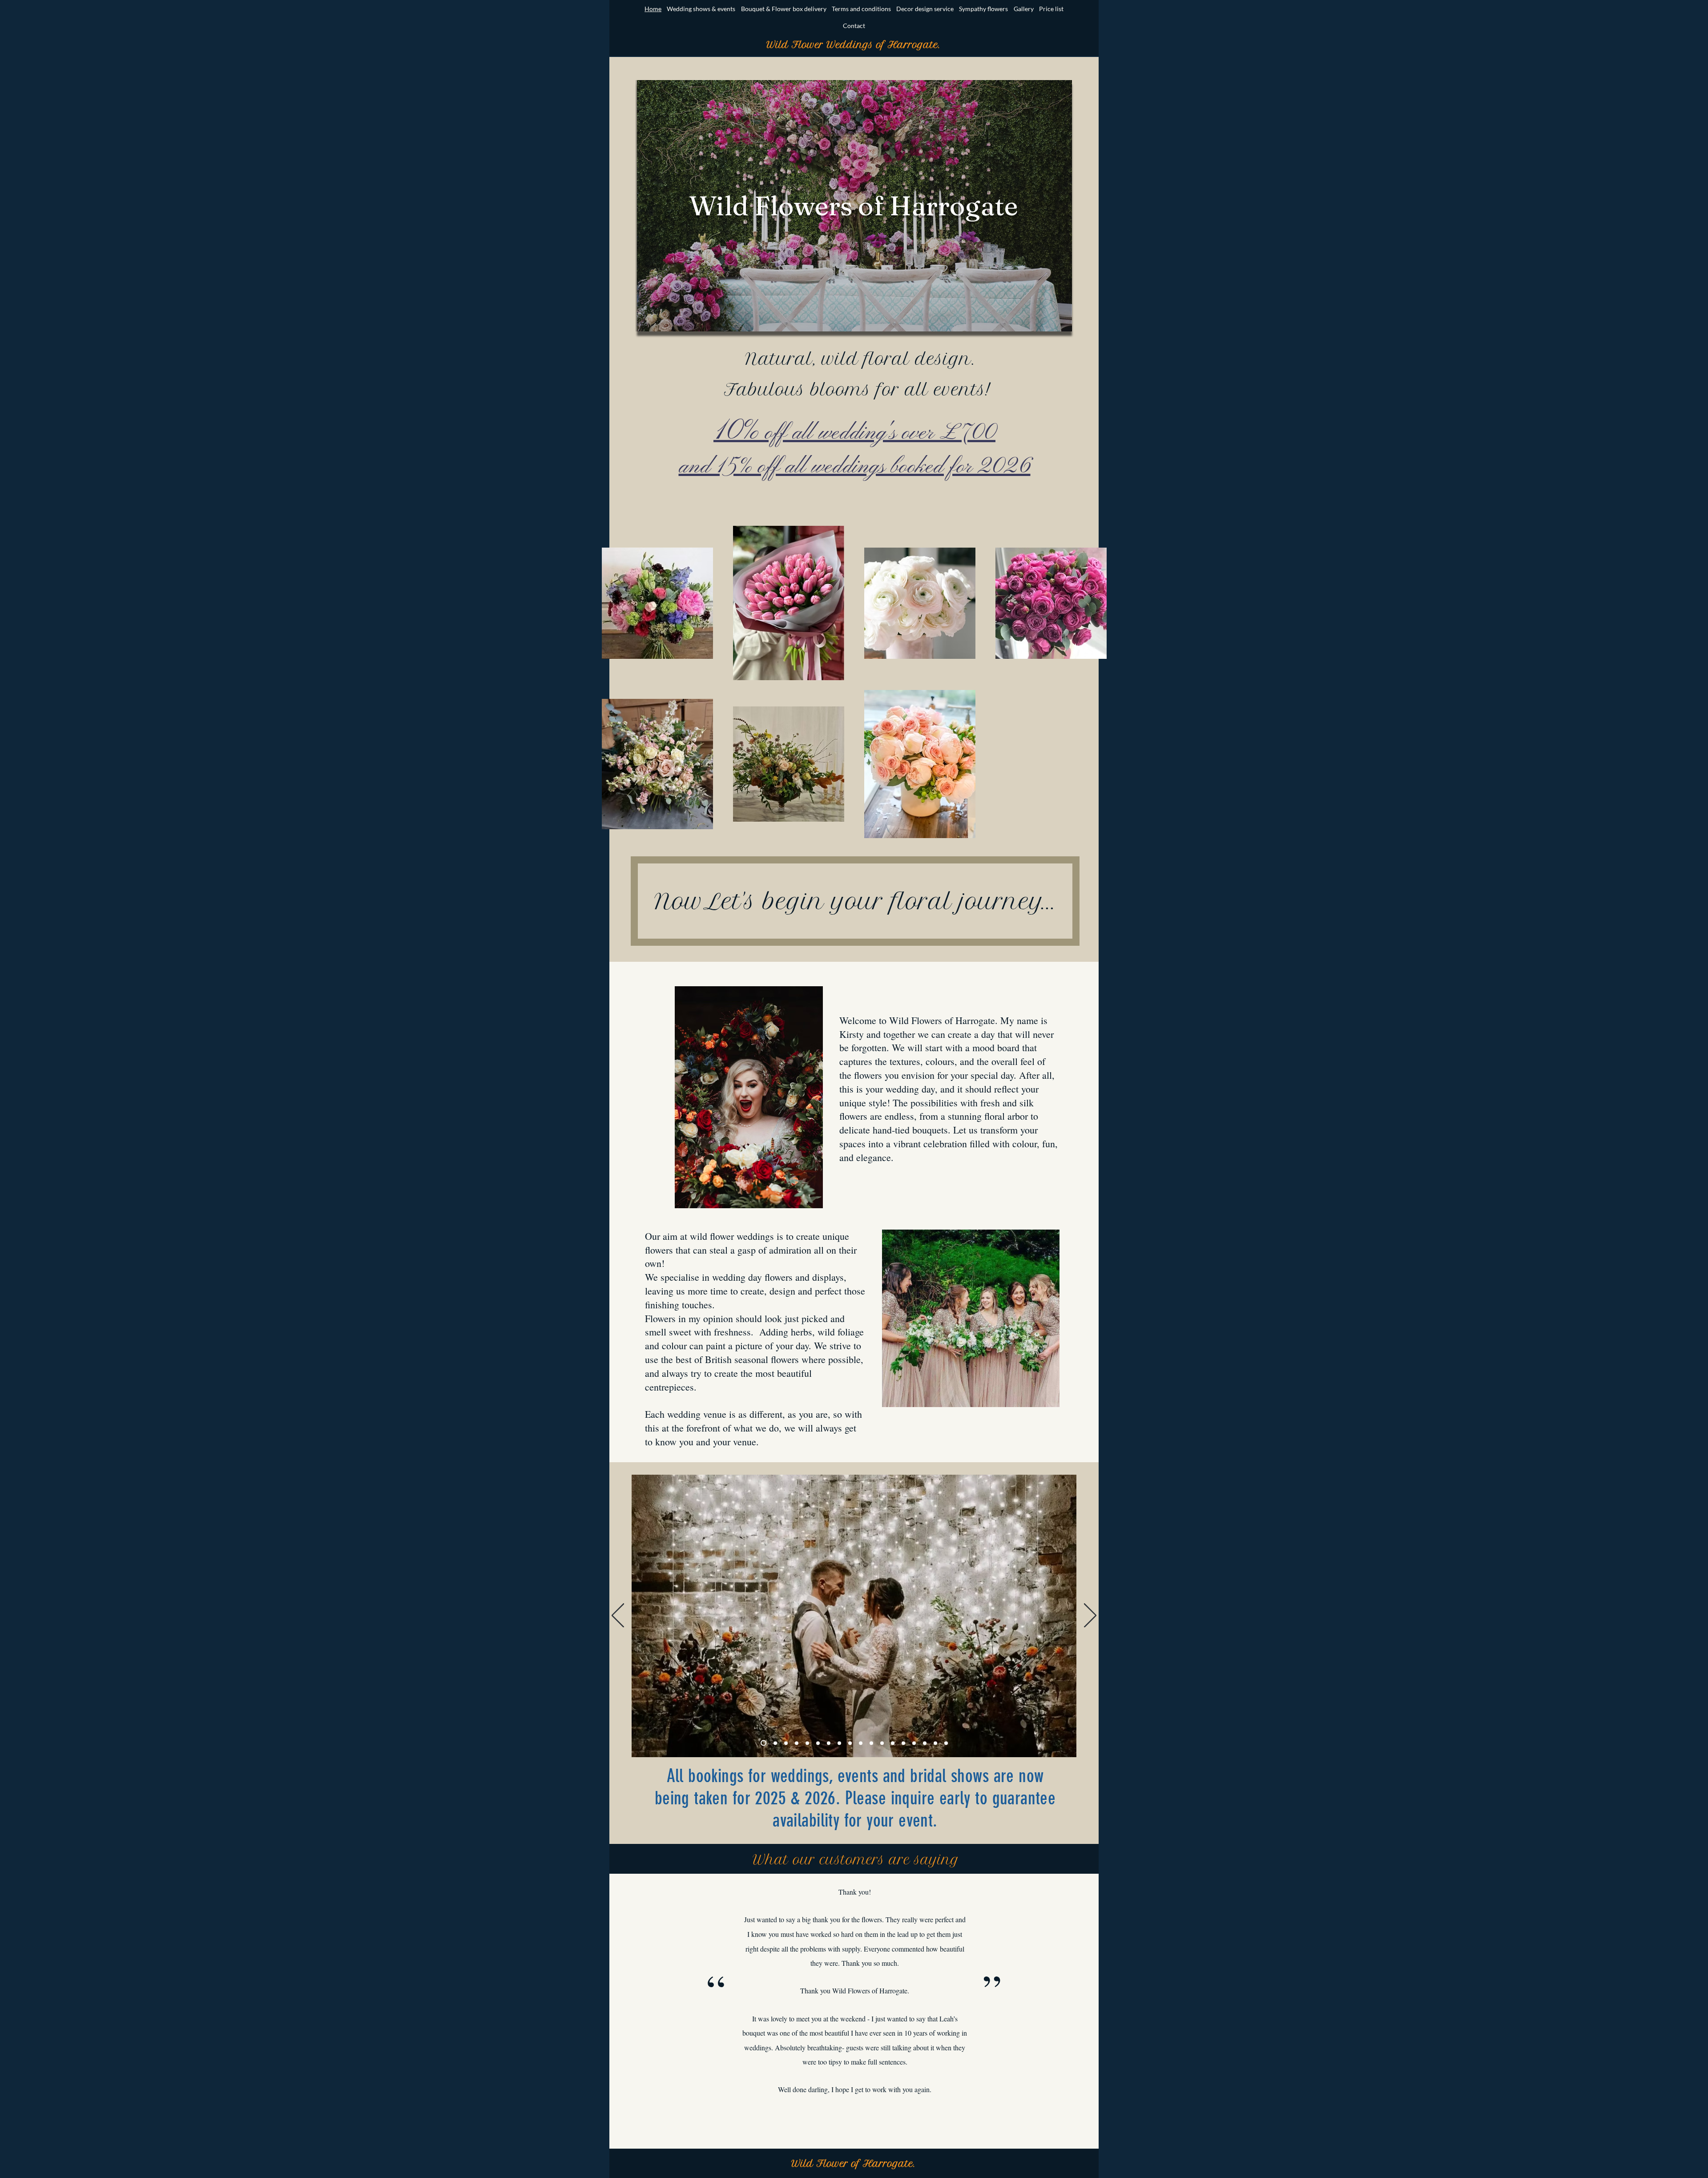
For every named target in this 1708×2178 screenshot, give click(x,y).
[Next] (1090, 1616)
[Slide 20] (935, 1743)
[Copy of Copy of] (903, 1743)
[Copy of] (871, 1743)
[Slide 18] (946, 1743)
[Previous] (618, 1616)
